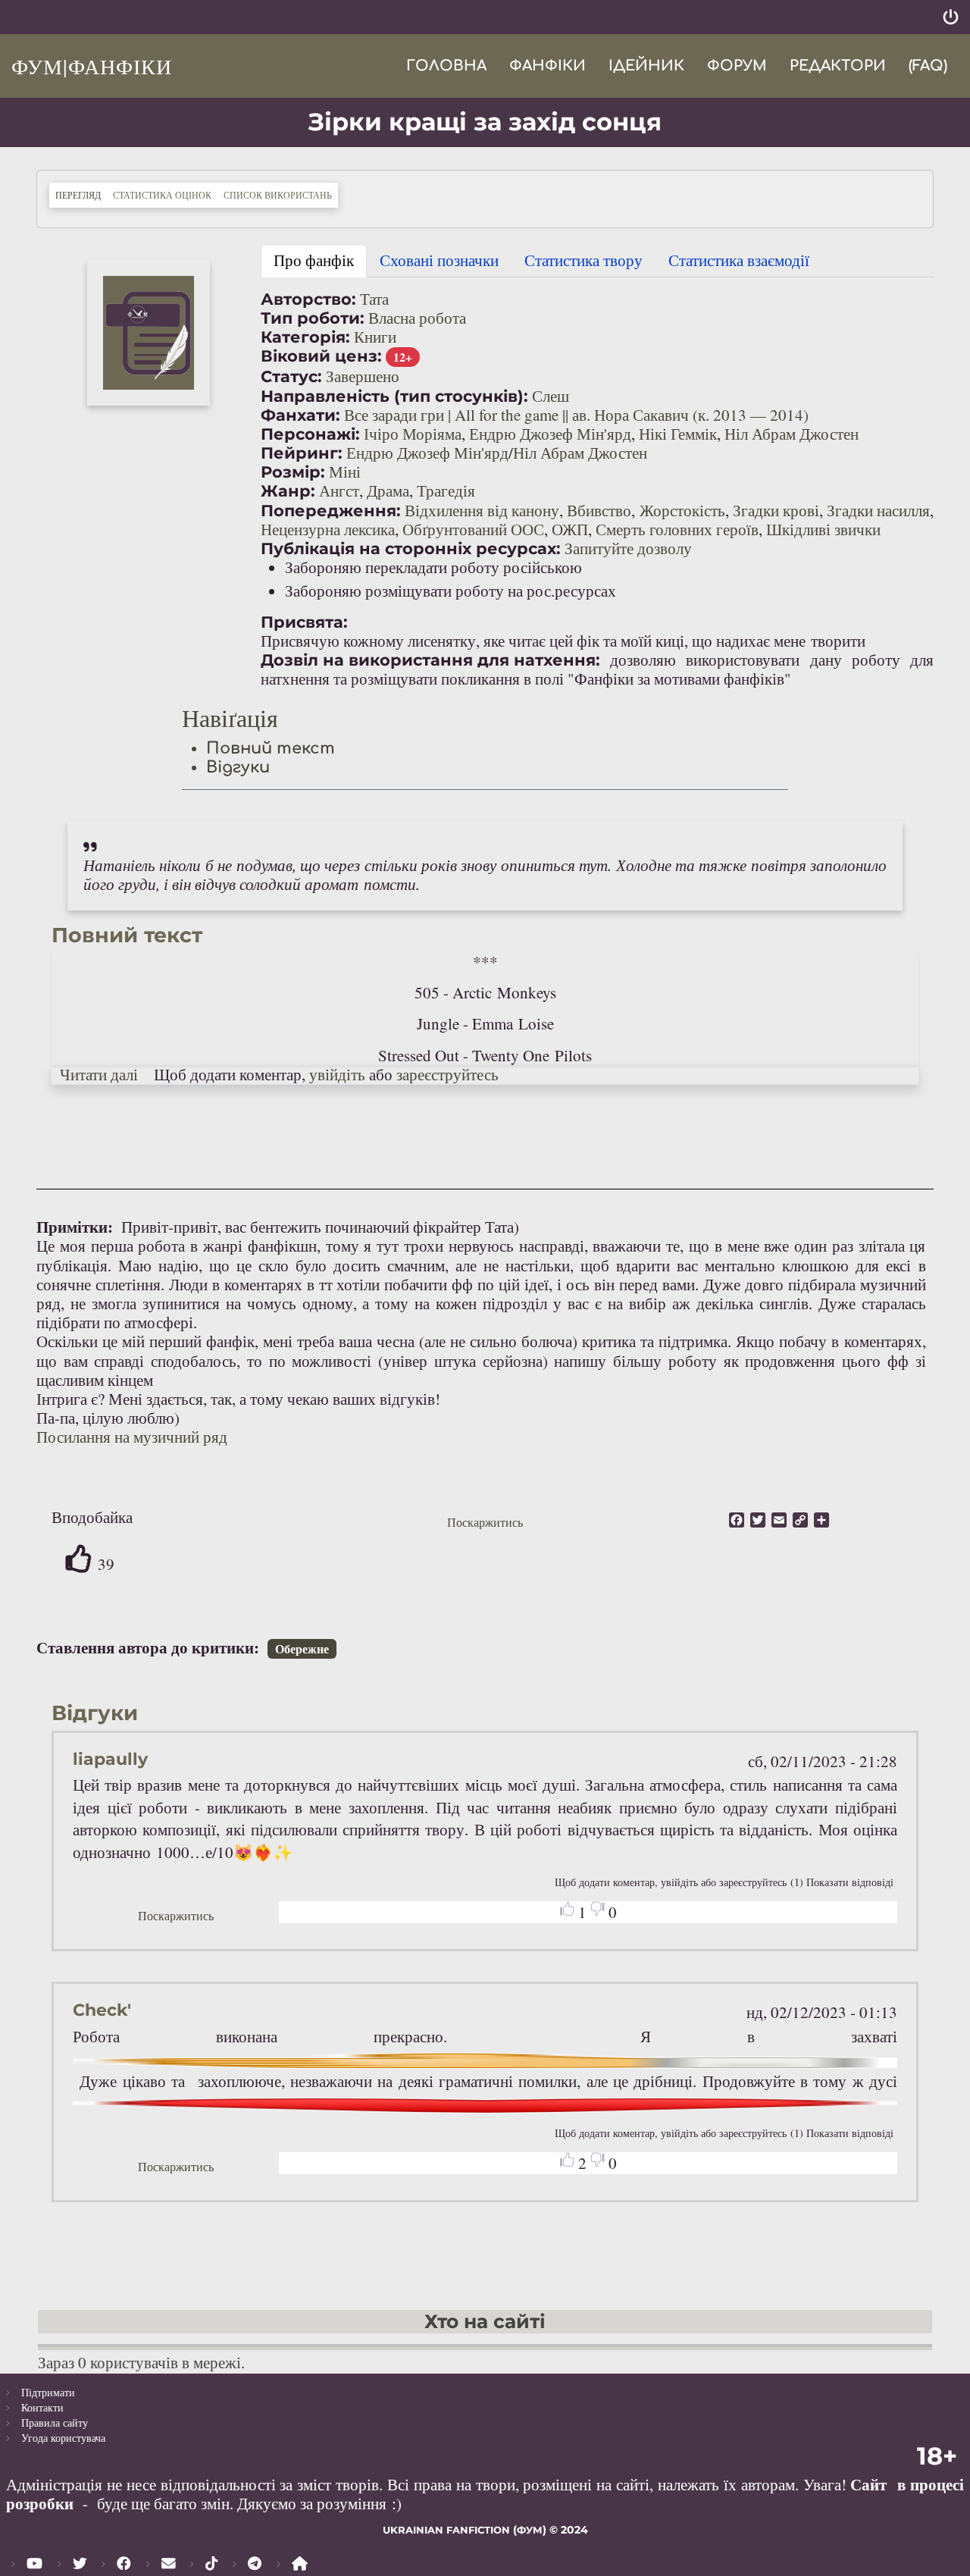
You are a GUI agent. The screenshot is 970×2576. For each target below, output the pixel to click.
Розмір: (293, 472)
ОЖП (570, 529)
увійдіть (337, 1074)
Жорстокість (682, 510)
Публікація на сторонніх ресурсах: (411, 548)
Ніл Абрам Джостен (792, 434)
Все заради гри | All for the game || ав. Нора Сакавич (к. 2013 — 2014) (576, 415)
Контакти (42, 2407)
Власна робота (417, 318)
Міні (345, 472)
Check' (102, 2010)
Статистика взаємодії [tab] (739, 260)
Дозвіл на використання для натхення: (430, 660)
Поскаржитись (485, 1522)
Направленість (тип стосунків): (394, 396)
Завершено (363, 376)
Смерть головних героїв (677, 529)
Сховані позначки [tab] (439, 260)
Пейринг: (302, 453)
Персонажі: (310, 434)
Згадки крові (776, 510)
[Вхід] (951, 17)
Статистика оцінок (162, 195)
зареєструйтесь (447, 1074)
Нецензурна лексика (328, 529)
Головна (446, 66)
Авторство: (308, 299)
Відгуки (238, 767)
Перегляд (81, 194)
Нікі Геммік (678, 434)
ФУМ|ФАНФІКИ (92, 66)
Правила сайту (55, 2422)
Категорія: (305, 337)
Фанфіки (548, 66)
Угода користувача (63, 2438)
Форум (737, 66)
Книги (375, 337)
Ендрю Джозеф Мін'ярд (550, 434)
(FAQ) (928, 66)
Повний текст (271, 748)
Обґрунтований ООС (473, 529)
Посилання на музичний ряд (132, 1437)
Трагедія (446, 490)
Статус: (291, 376)
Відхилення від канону (482, 510)
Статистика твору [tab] (584, 260)
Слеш (551, 396)
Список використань (278, 195)
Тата (374, 299)
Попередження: (331, 511)
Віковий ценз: (321, 356)
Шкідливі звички (823, 529)
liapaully (110, 1759)
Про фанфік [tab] (314, 260)
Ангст (339, 490)
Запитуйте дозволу (628, 548)
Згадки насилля (878, 510)
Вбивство (599, 510)
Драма (388, 490)
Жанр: (288, 491)
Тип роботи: (313, 318)
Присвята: (304, 622)
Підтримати (48, 2392)
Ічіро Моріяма (413, 434)
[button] (149, 333)
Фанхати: (300, 415)
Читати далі (99, 1074)
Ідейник (646, 66)
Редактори (838, 66)
